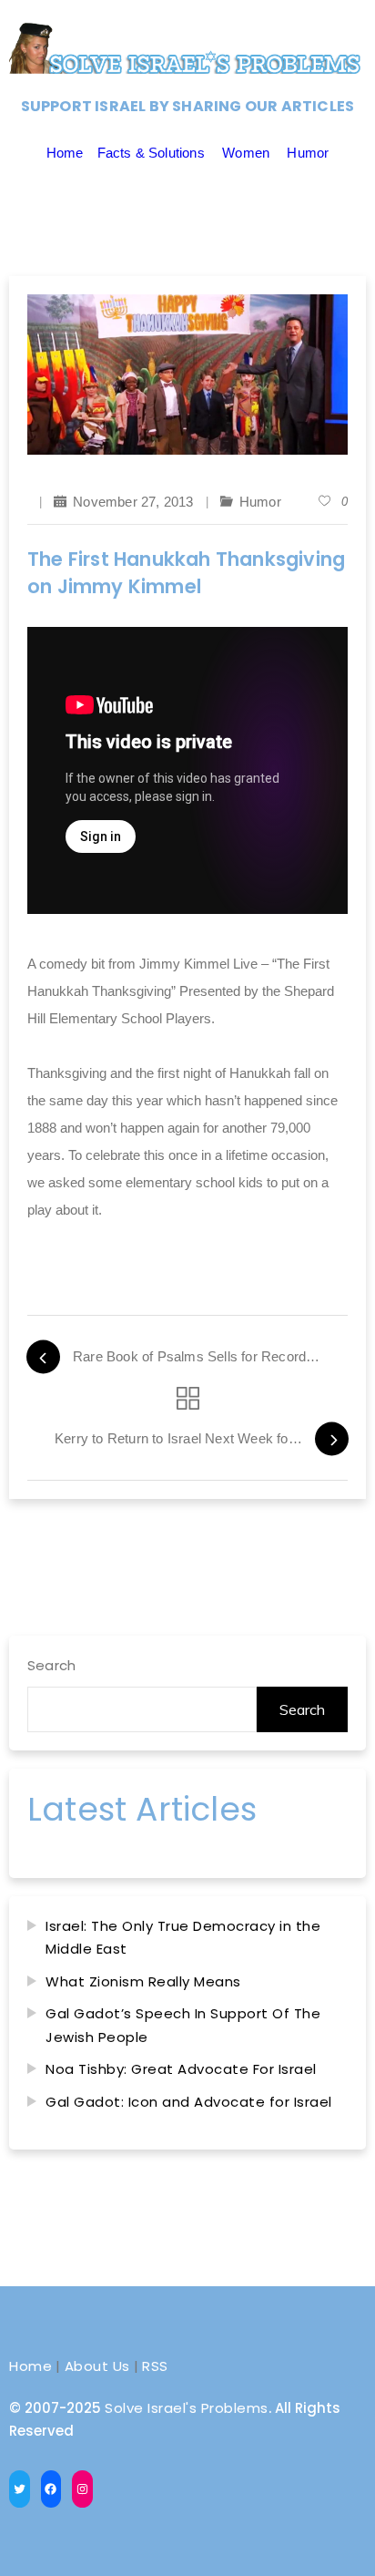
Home (65, 153)
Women (246, 153)
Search (51, 1665)
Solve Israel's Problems (187, 2408)
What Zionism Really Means (143, 1981)
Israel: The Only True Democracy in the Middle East (183, 1938)
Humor (308, 153)
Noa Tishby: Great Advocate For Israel (181, 2069)
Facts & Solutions (151, 153)
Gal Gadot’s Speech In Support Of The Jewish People (183, 2025)
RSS (155, 2366)
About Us (97, 2366)
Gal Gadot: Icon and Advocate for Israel (189, 2102)
